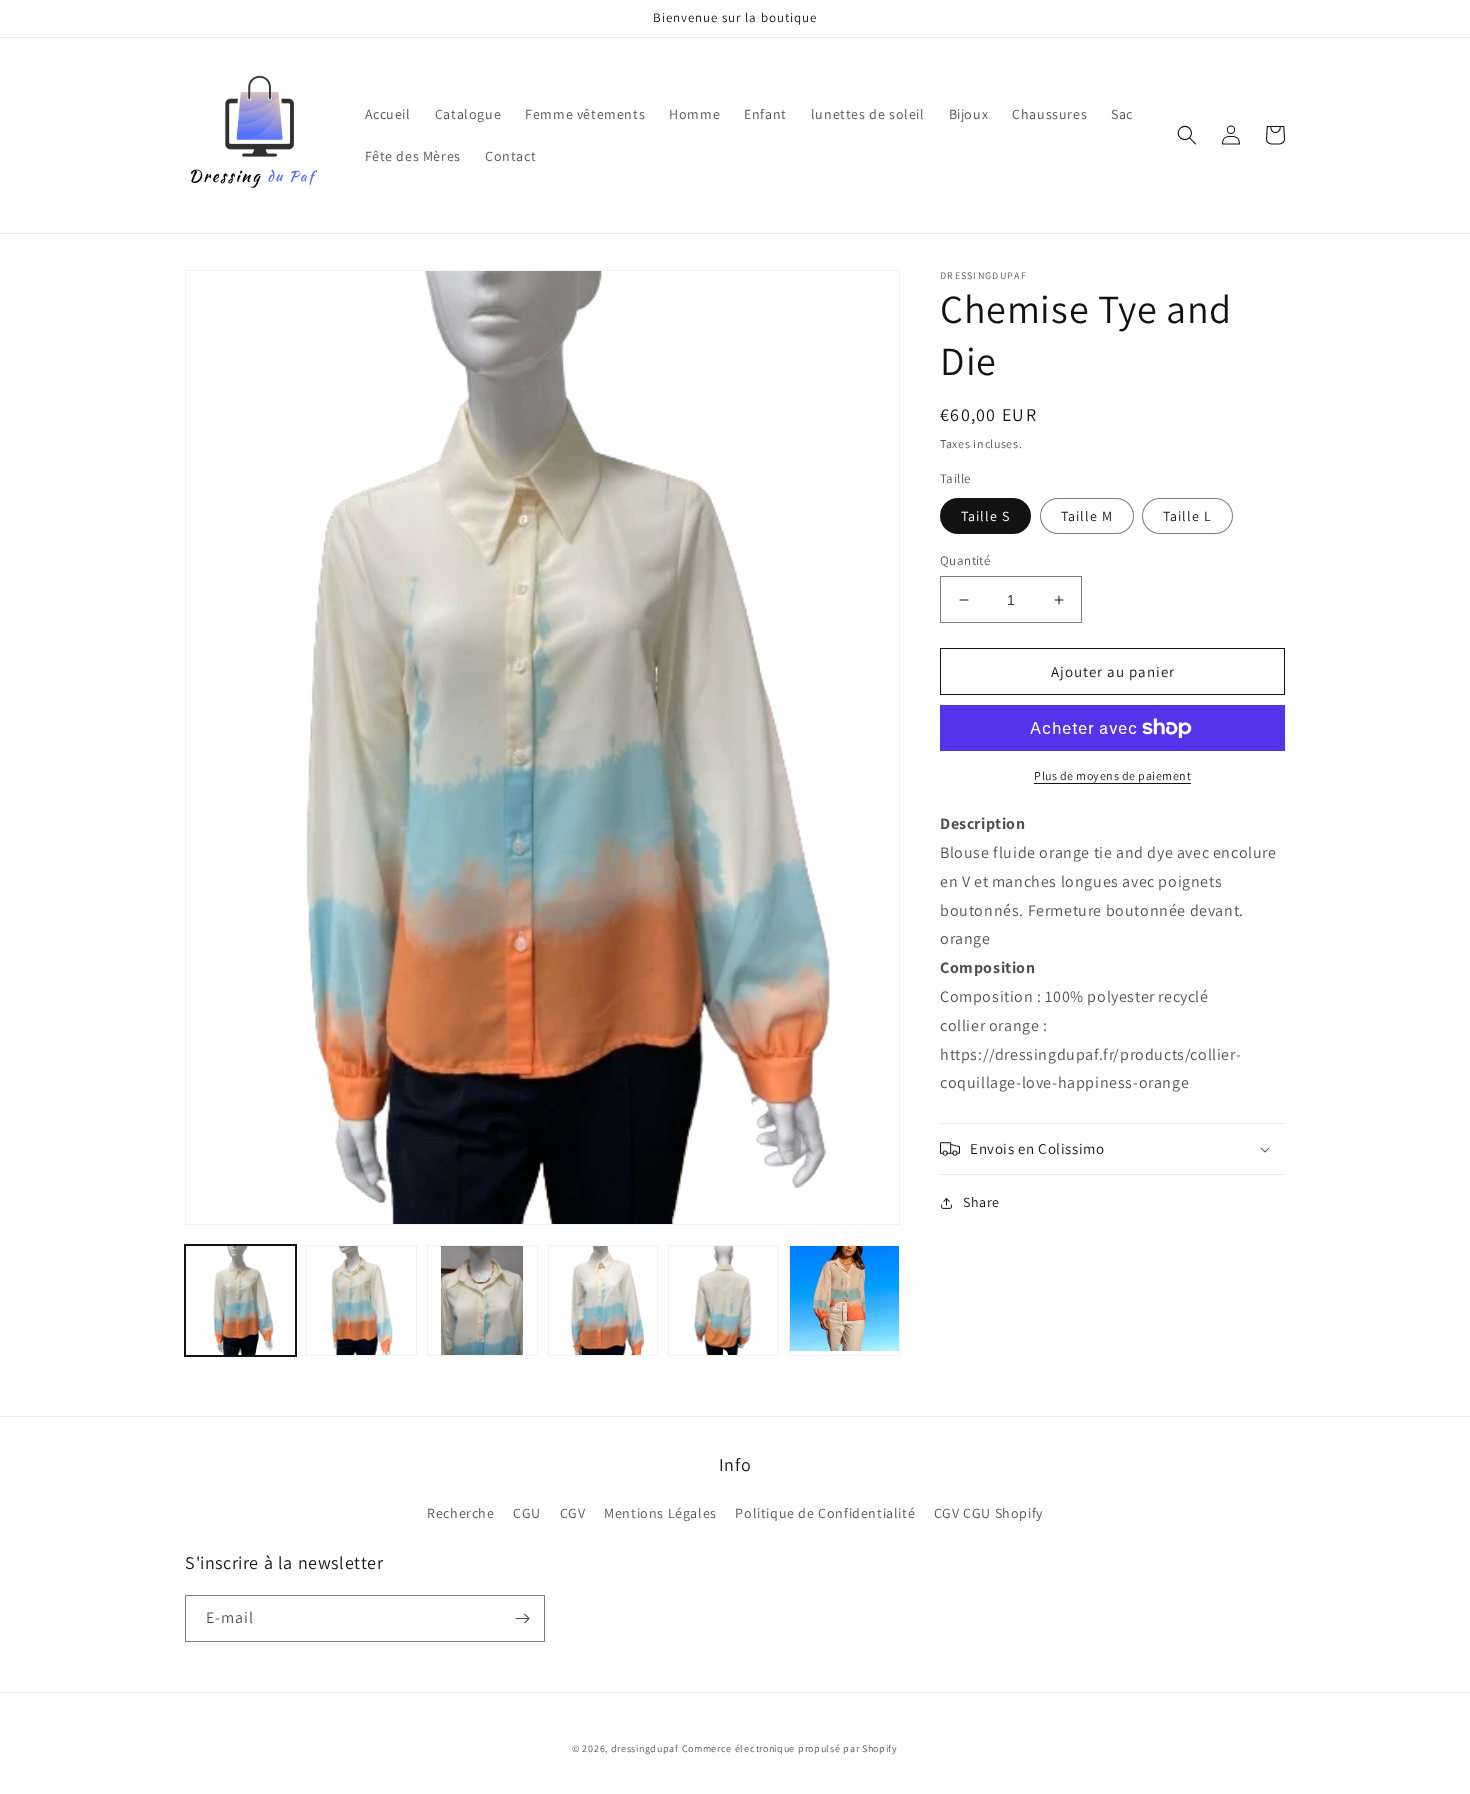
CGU (527, 1513)
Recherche (460, 1513)
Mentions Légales (660, 1513)
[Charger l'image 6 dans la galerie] (844, 1300)
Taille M (1087, 516)
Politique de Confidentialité (825, 1513)
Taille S (985, 516)
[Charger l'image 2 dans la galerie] (361, 1300)
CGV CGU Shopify (988, 1513)
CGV (573, 1513)
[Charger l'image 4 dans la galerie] (603, 1300)
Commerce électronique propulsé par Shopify (790, 1748)
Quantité (965, 560)
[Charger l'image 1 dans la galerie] (240, 1300)
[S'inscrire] (522, 1618)
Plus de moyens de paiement (1112, 775)
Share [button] (981, 1202)
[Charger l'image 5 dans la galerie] (723, 1300)
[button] (1187, 135)
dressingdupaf (645, 1748)
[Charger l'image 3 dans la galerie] (482, 1300)
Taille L (1187, 516)
